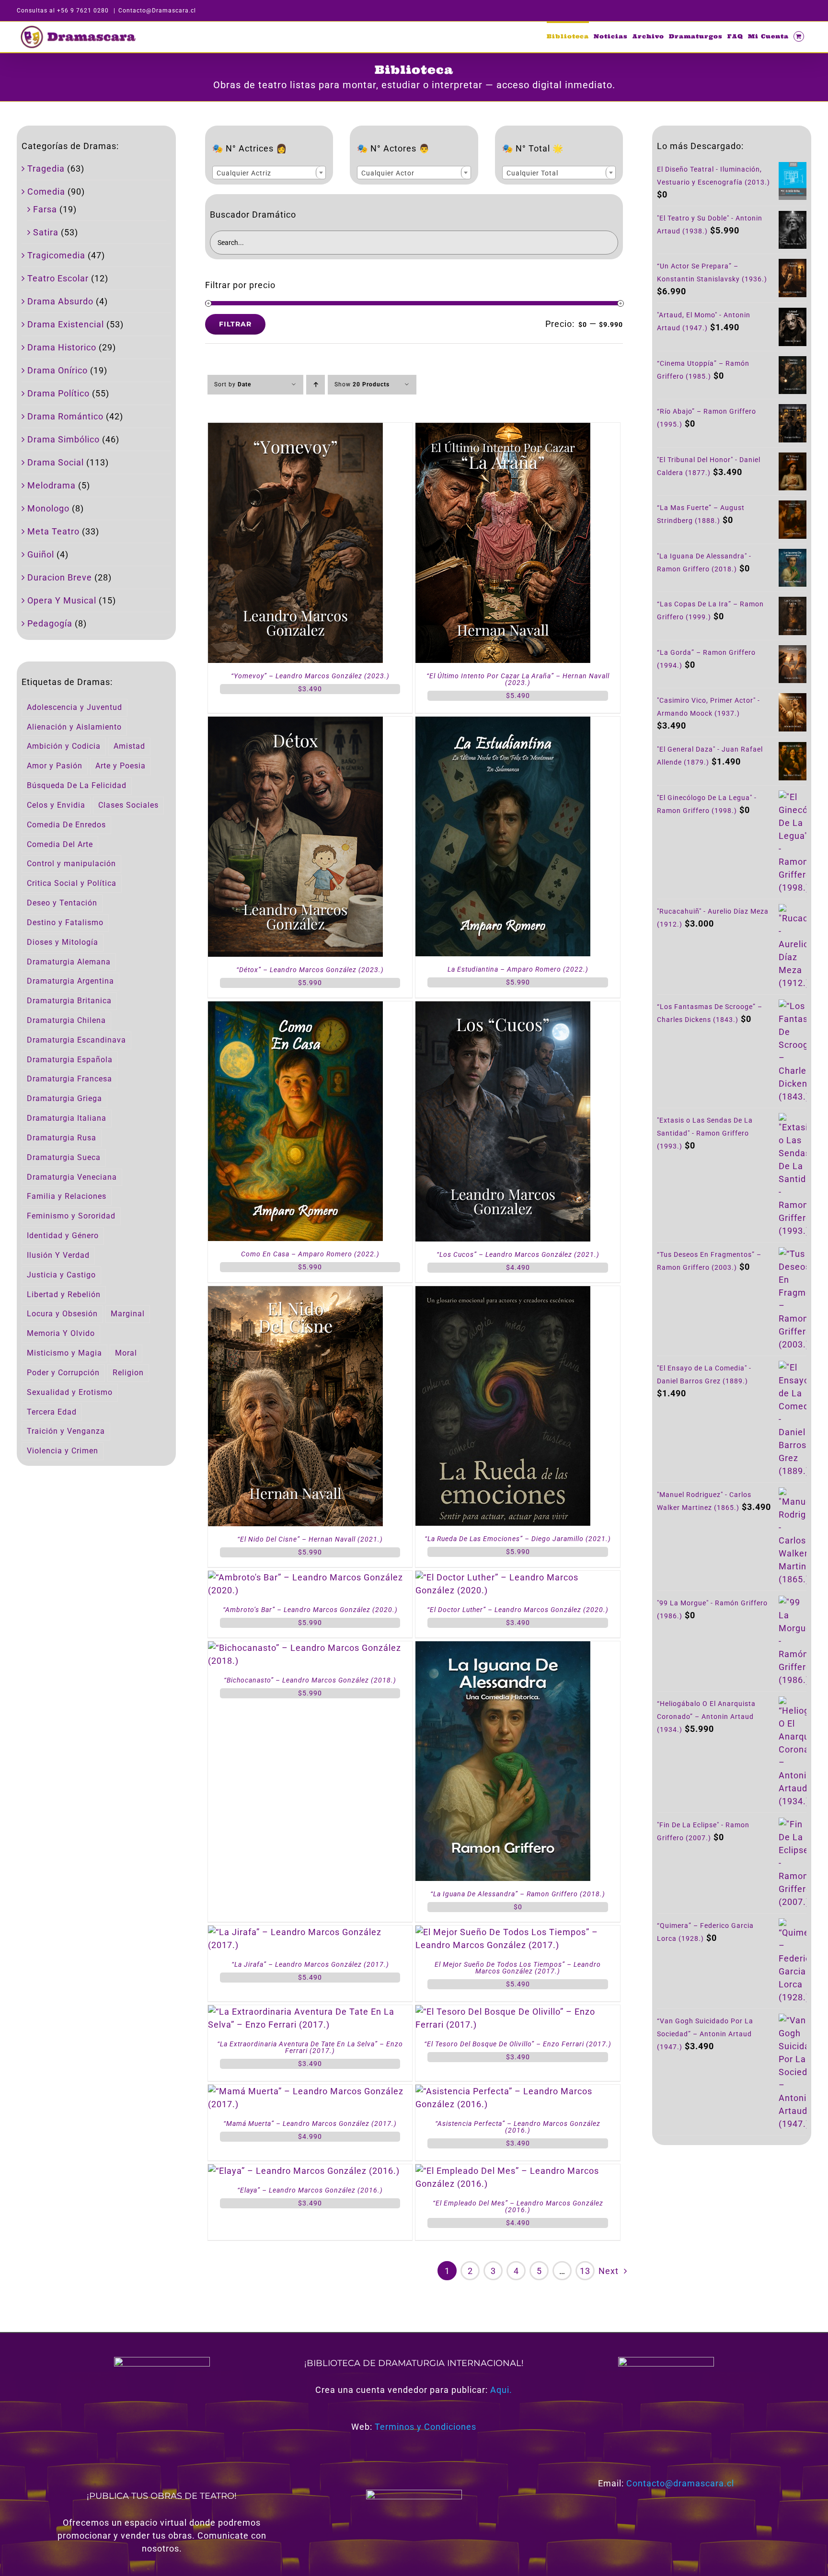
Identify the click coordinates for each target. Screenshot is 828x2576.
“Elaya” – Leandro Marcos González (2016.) (310, 2190)
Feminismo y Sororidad (71, 1216)
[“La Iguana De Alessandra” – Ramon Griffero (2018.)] (503, 1648)
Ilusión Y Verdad (58, 1255)
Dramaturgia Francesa (69, 1079)
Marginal (128, 1314)
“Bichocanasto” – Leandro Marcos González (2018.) (310, 1680)
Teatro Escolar (58, 278)
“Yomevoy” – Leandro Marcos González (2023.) (310, 676)
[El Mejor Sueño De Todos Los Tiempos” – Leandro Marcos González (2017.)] (518, 1932)
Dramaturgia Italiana (67, 1118)
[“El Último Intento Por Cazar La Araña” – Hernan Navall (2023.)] (503, 429)
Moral (126, 1353)
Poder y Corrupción (63, 1373)
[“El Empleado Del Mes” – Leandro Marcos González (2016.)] (518, 2171)
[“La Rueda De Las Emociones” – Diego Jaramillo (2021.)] (503, 1293)
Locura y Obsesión (62, 1314)
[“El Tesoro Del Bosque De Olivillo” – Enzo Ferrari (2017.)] (518, 2012)
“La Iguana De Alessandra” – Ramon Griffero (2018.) (518, 1894)
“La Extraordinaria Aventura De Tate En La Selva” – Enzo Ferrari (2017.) (310, 2047)
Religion (128, 1373)
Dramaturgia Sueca (64, 1157)
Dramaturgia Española (70, 1060)
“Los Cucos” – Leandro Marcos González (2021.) (518, 1254)
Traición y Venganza (66, 1431)
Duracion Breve (60, 577)
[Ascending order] (316, 385)
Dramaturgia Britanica (69, 1001)
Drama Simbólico (63, 439)
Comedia (46, 191)
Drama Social (56, 462)
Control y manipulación (71, 864)
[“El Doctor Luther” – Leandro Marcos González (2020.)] (518, 1577)
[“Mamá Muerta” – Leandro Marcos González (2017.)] (310, 2091)
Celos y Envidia (56, 805)
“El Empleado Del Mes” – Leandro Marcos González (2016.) (518, 2206)
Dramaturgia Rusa (62, 1138)
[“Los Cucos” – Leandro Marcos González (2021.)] (503, 1008)
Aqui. (501, 2390)
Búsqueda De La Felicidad (77, 785)
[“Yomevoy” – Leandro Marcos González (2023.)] (295, 429)
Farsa (45, 209)
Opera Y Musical (62, 600)
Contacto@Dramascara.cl (157, 11)
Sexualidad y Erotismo (70, 1392)
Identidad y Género (63, 1236)
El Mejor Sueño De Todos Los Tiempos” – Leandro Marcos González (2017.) (518, 1968)
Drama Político (58, 393)
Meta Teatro (53, 531)
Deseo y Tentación (62, 903)
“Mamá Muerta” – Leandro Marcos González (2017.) (310, 2123)
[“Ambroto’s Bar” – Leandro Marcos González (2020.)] (310, 1577)
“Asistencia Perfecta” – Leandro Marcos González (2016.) (518, 2127)
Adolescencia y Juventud (75, 707)
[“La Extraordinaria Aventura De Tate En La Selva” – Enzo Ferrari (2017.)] (310, 2012)
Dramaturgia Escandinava (76, 1040)
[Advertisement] (732, 2227)
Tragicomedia (56, 255)
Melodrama (52, 485)
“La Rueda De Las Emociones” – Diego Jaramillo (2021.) (518, 1539)
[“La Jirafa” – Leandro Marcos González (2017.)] (310, 1932)
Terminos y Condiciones (425, 2427)
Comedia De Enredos (66, 825)
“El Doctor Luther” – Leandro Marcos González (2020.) (518, 1610)
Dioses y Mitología (63, 942)
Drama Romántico (65, 416)
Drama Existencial (66, 324)
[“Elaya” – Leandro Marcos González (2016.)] (304, 2171)
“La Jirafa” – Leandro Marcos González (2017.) (310, 1964)
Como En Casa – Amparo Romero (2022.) (310, 1254)
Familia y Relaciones (67, 1196)
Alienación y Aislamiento (74, 727)
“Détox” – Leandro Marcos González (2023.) (310, 970)
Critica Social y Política (72, 883)
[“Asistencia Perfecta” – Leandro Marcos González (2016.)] (518, 2091)
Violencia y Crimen (63, 1451)
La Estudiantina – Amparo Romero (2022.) (518, 969)
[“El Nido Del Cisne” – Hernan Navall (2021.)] (295, 1293)
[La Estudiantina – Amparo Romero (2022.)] (503, 723)
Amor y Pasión (55, 766)
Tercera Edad (52, 1412)
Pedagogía (50, 623)
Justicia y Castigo (61, 1275)
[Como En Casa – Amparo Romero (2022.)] (295, 1008)
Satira (46, 232)
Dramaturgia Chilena (66, 1020)
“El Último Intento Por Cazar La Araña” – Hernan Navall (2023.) (518, 679)
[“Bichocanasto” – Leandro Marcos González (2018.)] (310, 1648)
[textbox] (269, 173)
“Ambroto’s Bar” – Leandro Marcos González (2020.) (310, 1610)
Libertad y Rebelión (64, 1294)
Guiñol (41, 554)
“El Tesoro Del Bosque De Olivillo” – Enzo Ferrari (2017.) (518, 2044)
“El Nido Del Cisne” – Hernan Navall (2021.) (310, 1539)
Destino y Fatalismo (65, 922)
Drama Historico (62, 347)
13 (585, 2271)
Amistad (129, 746)
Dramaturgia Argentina (70, 981)
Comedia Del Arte (60, 844)
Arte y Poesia (121, 766)
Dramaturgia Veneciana (72, 1177)
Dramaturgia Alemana (69, 962)
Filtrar (235, 324)
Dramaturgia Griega (64, 1098)
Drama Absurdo (60, 301)
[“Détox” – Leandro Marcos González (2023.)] (295, 723)
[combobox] (269, 173)
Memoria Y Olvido (61, 1333)
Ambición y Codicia (64, 746)
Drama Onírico (57, 370)
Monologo (48, 508)
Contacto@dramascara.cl (680, 2483)
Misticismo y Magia (64, 1353)
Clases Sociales (128, 805)
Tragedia (46, 168)
